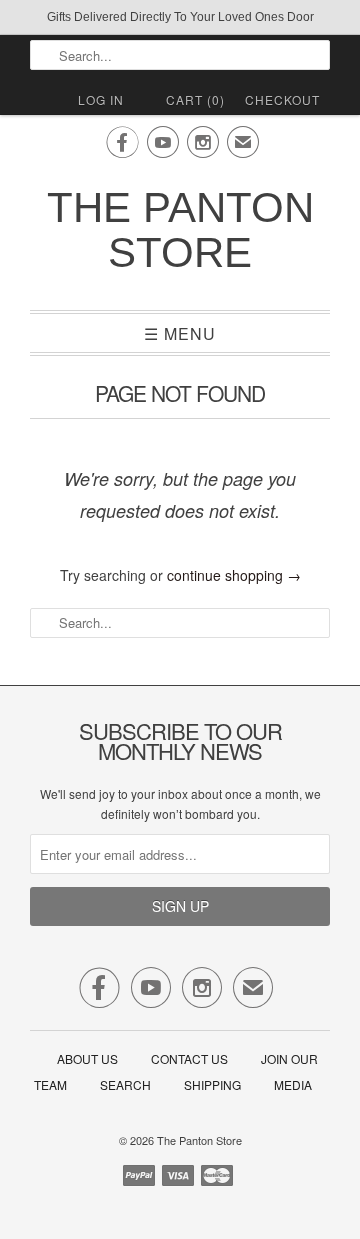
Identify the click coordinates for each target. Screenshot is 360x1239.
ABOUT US (87, 1058)
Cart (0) (195, 99)
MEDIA (293, 1084)
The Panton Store (180, 230)
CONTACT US (189, 1058)
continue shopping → (234, 575)
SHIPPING (212, 1084)
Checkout (282, 99)
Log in (101, 99)
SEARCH (125, 1084)
